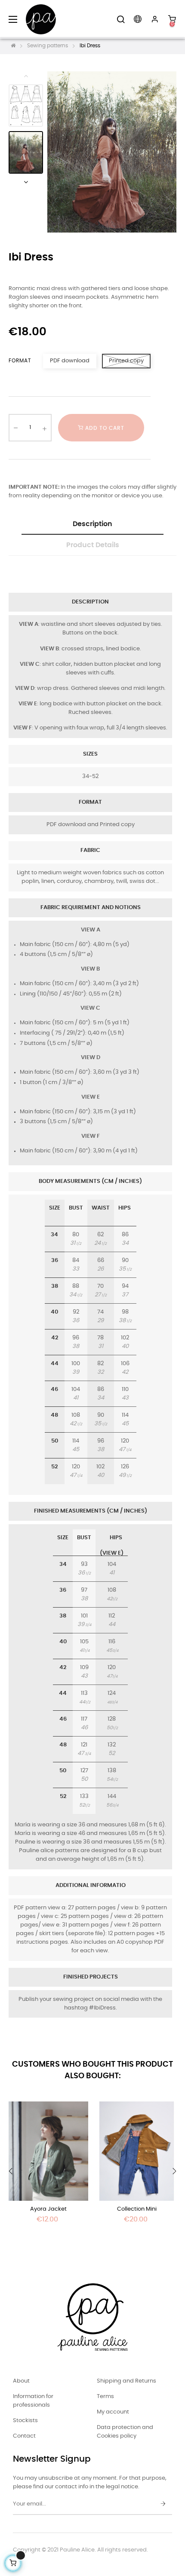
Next (26, 182)
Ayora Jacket (48, 2209)
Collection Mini (137, 2209)
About (21, 2381)
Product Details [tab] (93, 545)
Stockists (25, 2421)
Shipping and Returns (126, 2381)
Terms (105, 2397)
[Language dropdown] (138, 19)
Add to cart (104, 428)
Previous (26, 76)
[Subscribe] (163, 2504)
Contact (24, 2436)
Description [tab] (92, 524)
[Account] (155, 19)
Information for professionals (33, 2401)
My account (113, 2412)
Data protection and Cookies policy (125, 2432)
